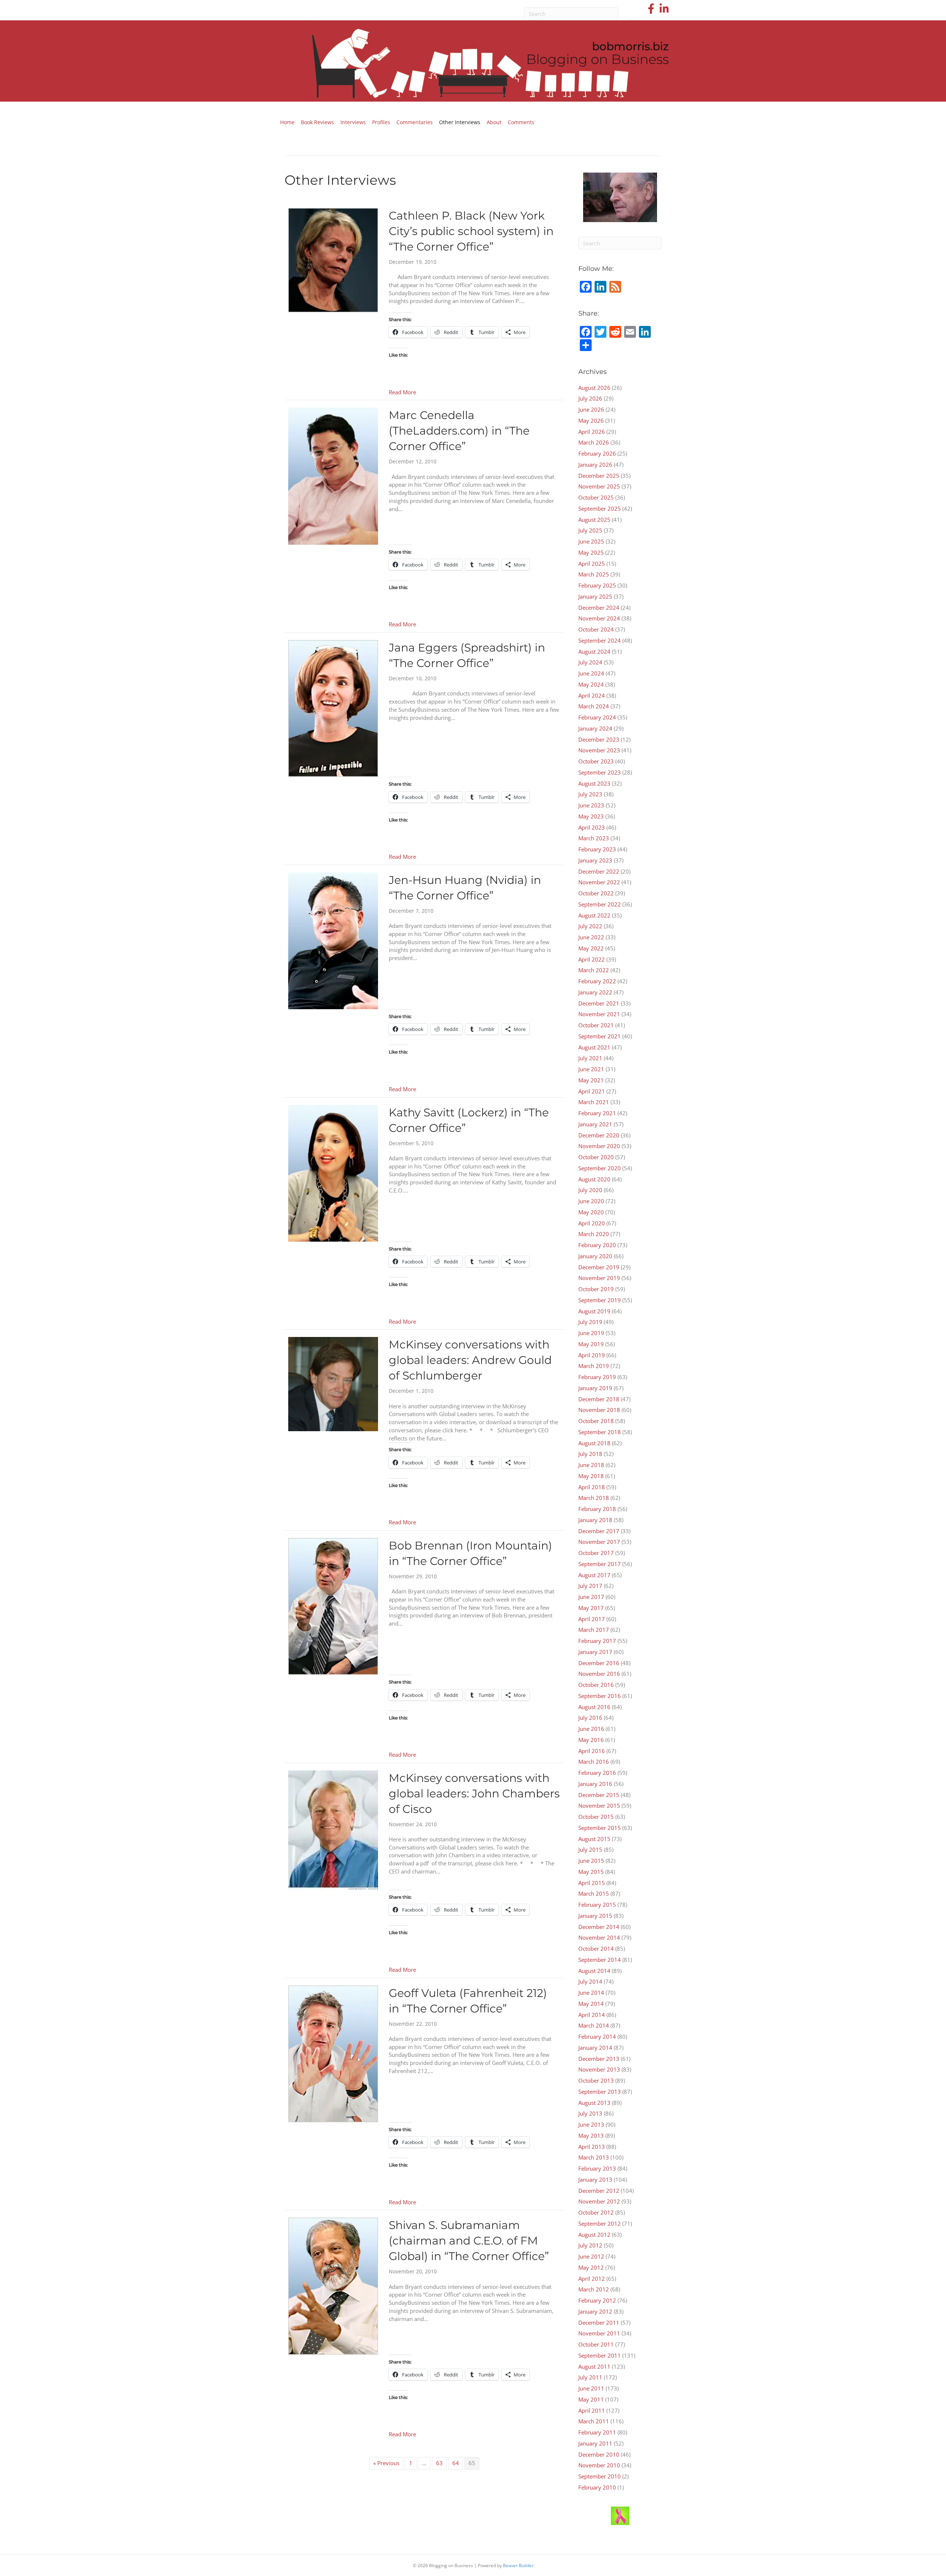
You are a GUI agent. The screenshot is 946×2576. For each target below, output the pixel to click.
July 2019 (590, 1322)
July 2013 (590, 2113)
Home (287, 122)
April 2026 (592, 432)
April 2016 (592, 1751)
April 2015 (592, 1883)
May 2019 (591, 1344)
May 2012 (591, 2267)
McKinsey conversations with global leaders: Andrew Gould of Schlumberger (470, 1360)
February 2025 (597, 585)
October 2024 (596, 629)
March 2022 (594, 970)
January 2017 (595, 1652)
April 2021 (592, 1091)
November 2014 (599, 1937)
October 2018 (596, 1421)
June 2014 (591, 1993)
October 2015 (596, 1817)
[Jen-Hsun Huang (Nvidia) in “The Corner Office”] (333, 940)
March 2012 (594, 2289)
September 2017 (600, 1564)
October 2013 (596, 2080)
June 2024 (591, 673)
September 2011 (600, 2355)
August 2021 (594, 1047)
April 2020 (592, 1223)
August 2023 (594, 783)
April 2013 (592, 2147)
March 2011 (594, 2421)
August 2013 (594, 2103)
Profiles (381, 122)
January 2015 (595, 1916)
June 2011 (591, 2388)
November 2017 (599, 1542)
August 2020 (594, 1179)
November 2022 (599, 882)
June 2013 (591, 2124)
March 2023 (594, 838)
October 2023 (596, 761)
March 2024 (594, 706)
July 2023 (590, 794)
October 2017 (596, 1553)
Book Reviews (317, 122)
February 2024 (597, 717)
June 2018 (591, 1465)
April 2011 (592, 2410)
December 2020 (599, 1135)
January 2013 (595, 2179)
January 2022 (595, 992)
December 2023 (599, 739)
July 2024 (590, 662)
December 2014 (599, 1927)
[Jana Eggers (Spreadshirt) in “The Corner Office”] (333, 708)
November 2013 (599, 2069)
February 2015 (597, 1905)
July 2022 (590, 926)
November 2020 (599, 1146)
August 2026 (594, 388)
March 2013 (594, 2157)
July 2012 (590, 2245)
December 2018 (599, 1399)
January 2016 (595, 1784)
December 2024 (599, 608)
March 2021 (594, 1102)
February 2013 (597, 2168)
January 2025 (595, 596)
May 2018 (591, 1476)
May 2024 (591, 684)
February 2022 (597, 981)
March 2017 (594, 1630)
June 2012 (591, 2256)
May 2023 (591, 816)
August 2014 (594, 1971)
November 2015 (599, 1806)
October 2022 (596, 893)
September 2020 (600, 1168)
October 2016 (596, 1685)
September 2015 (600, 1828)
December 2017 (599, 1531)
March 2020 (594, 1234)
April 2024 (592, 695)
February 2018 (597, 1509)
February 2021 (597, 1113)
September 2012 (600, 2223)
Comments (521, 122)
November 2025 (599, 486)
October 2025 (596, 497)
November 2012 (599, 2201)
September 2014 (600, 1960)
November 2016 (599, 1674)
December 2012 (599, 2191)
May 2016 (591, 1740)
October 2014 (596, 1949)
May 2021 (591, 1080)
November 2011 (599, 2333)
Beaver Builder (518, 2565)
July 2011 (590, 2377)
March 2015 (594, 1893)
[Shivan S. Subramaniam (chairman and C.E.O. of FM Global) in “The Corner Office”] (333, 2285)
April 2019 (592, 1355)
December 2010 (599, 2454)
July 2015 (590, 1850)
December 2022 (599, 871)
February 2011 (597, 2432)
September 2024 (600, 640)
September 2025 (600, 508)
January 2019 (595, 1388)
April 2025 (592, 564)
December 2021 (599, 1003)
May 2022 (591, 948)
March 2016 (594, 1762)
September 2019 (600, 1300)
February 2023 (597, 849)
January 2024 (595, 728)
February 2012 (597, 2300)
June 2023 (591, 805)
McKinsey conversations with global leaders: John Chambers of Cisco (474, 1794)
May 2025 (591, 552)
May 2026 (591, 421)
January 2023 (595, 860)
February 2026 (597, 453)
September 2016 (600, 1696)
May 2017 (591, 1608)
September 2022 (600, 904)
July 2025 (590, 530)
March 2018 (594, 1498)
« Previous (386, 2463)
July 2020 (590, 1190)
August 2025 (594, 520)
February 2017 (597, 1641)
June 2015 (591, 1861)
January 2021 (595, 1124)
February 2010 (597, 2487)
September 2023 (600, 772)
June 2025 (591, 541)
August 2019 (594, 1311)
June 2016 (591, 1729)
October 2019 (596, 1289)
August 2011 (594, 2366)
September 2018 (600, 1432)
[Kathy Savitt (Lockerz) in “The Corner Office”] (333, 1173)
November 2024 (599, 618)
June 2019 (591, 1333)
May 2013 (591, 2136)
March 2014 (594, 2025)
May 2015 (591, 1872)
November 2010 (599, 2465)
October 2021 (596, 1025)
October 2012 (596, 2212)
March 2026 (594, 442)
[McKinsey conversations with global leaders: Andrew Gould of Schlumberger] (333, 1384)
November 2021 (599, 1014)
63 (439, 2463)
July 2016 (590, 1718)
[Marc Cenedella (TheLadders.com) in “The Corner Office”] (333, 476)
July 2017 (590, 1586)
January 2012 (595, 2311)
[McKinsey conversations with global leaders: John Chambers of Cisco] (333, 1829)
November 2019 (599, 1278)
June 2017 (591, 1597)
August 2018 (594, 1443)
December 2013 (599, 2059)
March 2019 (594, 1366)
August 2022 (594, 915)
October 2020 (596, 1157)
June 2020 (591, 1201)
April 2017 (592, 1619)
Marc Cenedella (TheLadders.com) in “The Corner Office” (459, 431)
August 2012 (594, 2235)
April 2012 (592, 2279)
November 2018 (599, 1410)
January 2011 (595, 2443)
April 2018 (592, 1487)
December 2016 (599, 1663)
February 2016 (597, 1773)
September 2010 (600, 2476)
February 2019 (597, 1377)
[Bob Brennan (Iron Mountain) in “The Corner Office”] (333, 1606)
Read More (402, 392)
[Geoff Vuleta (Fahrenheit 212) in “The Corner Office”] (333, 2053)
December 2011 (599, 2323)
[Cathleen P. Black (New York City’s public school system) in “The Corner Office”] (333, 259)
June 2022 (591, 937)
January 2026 (595, 465)
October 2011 (596, 2344)
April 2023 (592, 827)
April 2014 (592, 2015)
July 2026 (590, 398)
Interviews (353, 122)
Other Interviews (460, 122)
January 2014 (595, 2048)
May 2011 (591, 2399)
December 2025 (599, 476)
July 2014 (590, 1981)
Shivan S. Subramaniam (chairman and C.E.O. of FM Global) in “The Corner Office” (469, 2241)
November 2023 (599, 750)
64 (456, 2463)
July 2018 (590, 1454)
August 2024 (594, 651)
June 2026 (591, 409)
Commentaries (415, 122)
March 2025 (594, 574)
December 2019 (599, 1267)
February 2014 (597, 2036)
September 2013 (600, 2092)
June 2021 (591, 1069)
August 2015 (594, 1839)
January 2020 (595, 1256)
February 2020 (597, 1245)
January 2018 (595, 1520)
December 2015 (599, 1795)
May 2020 (591, 1212)
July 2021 (590, 1058)
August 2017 (594, 1575)
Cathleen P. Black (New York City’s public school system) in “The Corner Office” (471, 231)
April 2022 (592, 959)
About (494, 122)
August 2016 (594, 1707)
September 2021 (600, 1036)
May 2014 (591, 2004)
